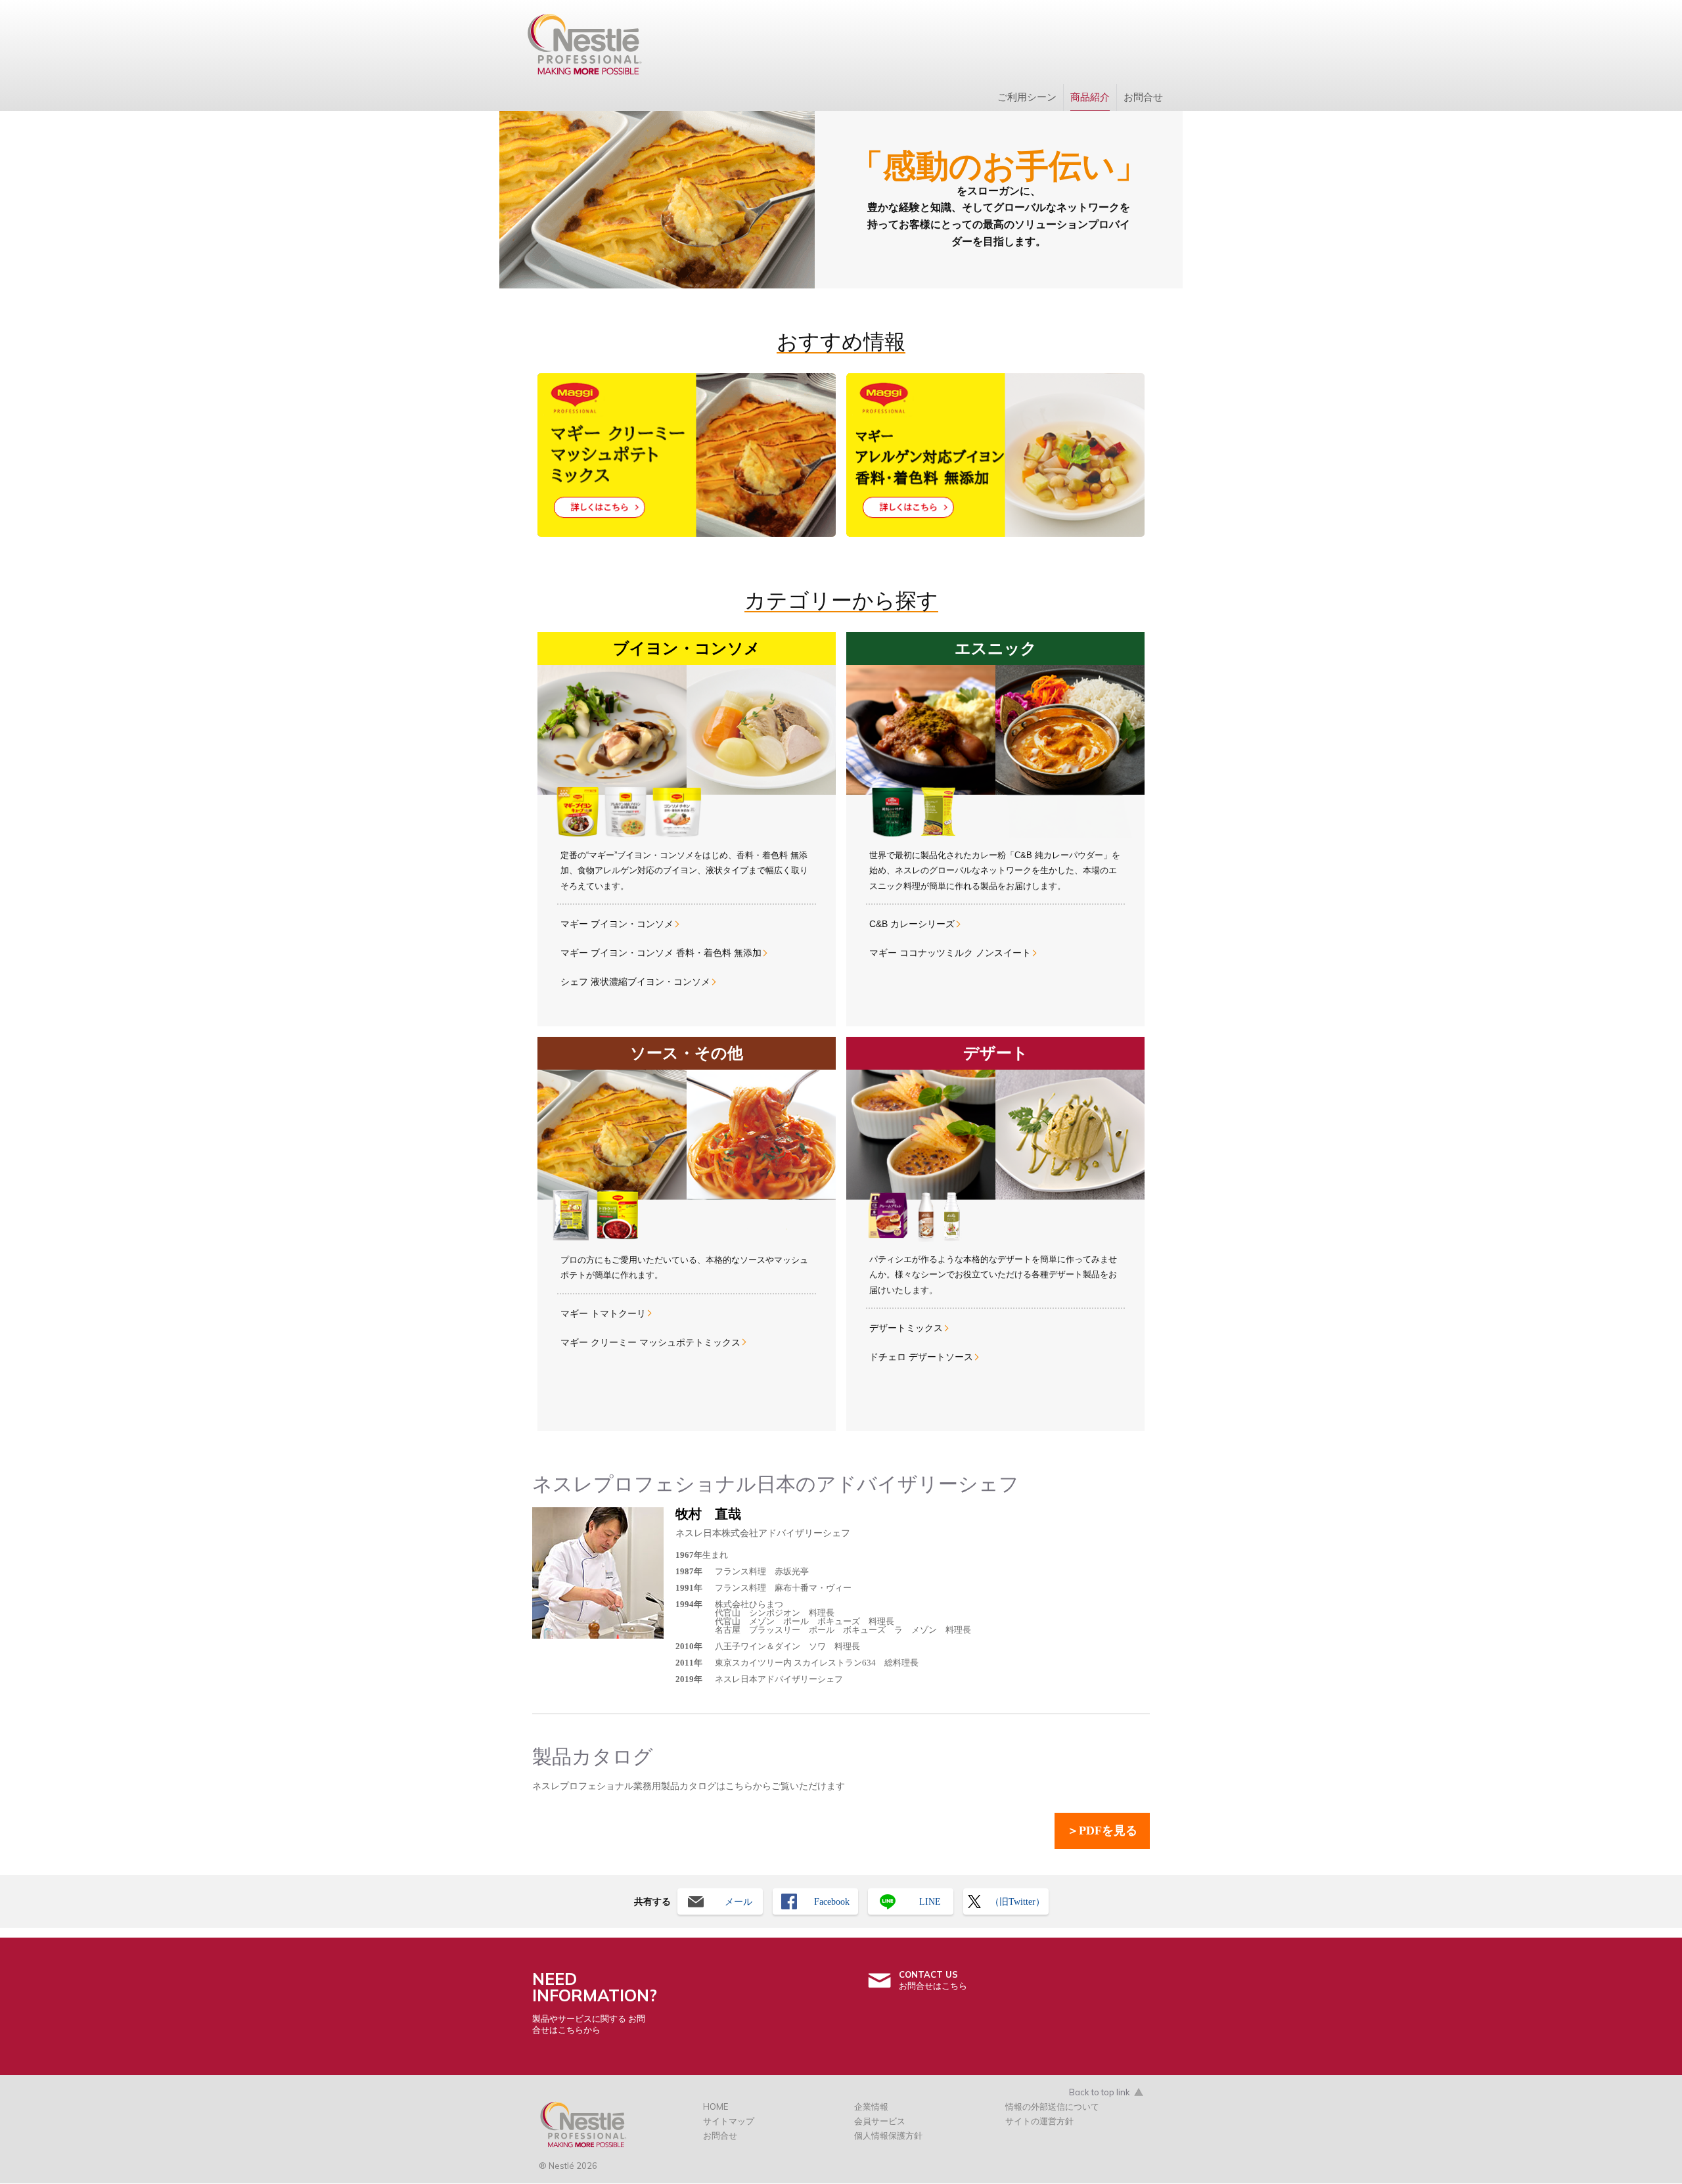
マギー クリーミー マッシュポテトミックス (650, 1342)
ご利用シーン (1027, 97)
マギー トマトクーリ (603, 1313)
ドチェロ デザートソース (921, 1357)
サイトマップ (729, 2121)
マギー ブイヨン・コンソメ (617, 924)
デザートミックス (906, 1328)
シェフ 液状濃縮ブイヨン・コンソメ (635, 982)
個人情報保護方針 (888, 2135)
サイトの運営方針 (1039, 2121)
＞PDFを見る (1102, 1831)
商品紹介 (1090, 97)
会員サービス (880, 2121)
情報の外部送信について (1052, 2106)
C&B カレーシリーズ (912, 924)
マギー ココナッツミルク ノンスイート (950, 953)
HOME (716, 2106)
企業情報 (871, 2106)
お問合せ (1143, 97)
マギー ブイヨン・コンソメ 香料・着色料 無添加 (661, 953)
